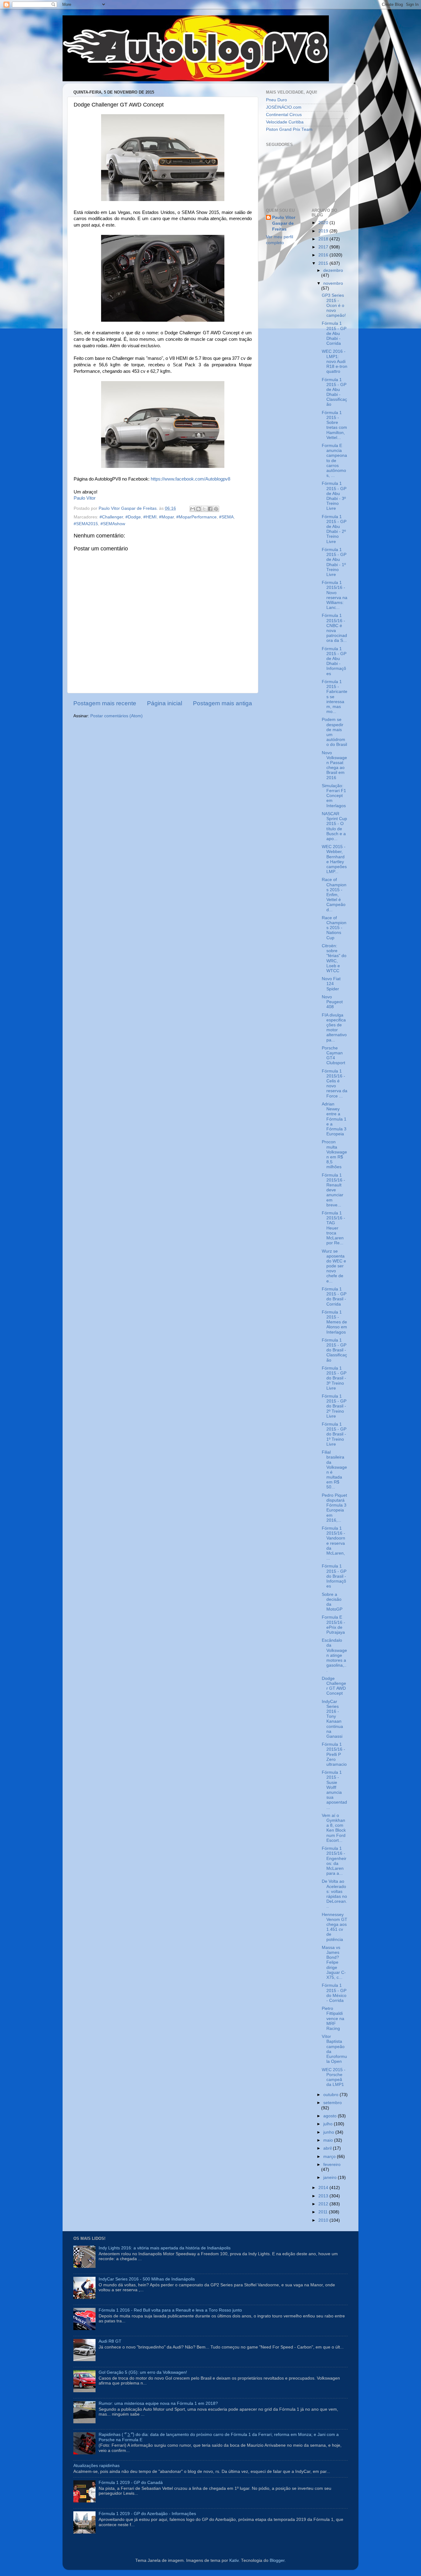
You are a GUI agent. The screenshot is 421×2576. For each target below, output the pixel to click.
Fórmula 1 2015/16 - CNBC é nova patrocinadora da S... (334, 628)
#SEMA (226, 517)
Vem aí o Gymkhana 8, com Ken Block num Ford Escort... (334, 1828)
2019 (324, 231)
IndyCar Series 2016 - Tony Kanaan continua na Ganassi (332, 1719)
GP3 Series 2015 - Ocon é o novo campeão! (334, 305)
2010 (324, 2220)
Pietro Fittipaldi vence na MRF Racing (333, 2019)
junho (329, 2132)
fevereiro (332, 2165)
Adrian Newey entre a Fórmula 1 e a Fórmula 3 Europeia (334, 1119)
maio (329, 2140)
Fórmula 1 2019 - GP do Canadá (131, 2483)
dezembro (333, 270)
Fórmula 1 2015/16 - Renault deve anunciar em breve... (333, 1190)
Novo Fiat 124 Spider (331, 984)
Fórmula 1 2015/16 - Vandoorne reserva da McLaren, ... (333, 1543)
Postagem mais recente (105, 703)
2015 (324, 263)
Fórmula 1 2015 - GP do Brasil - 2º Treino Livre (334, 1406)
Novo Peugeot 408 (332, 1002)
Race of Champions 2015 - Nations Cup (334, 928)
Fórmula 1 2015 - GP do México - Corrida (334, 1993)
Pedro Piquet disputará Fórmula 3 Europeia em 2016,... (334, 1508)
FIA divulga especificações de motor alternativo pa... (334, 1028)
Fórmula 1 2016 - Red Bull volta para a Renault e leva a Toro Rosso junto (170, 2310)
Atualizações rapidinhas (96, 2466)
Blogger (277, 2560)
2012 (324, 2204)
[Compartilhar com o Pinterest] (216, 509)
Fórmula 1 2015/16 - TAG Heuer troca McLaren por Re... (333, 1228)
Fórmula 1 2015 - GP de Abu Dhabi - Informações (334, 661)
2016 (324, 255)
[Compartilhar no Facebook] (210, 509)
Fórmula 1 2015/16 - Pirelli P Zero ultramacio (334, 1754)
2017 (324, 247)
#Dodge (133, 517)
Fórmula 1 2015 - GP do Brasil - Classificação (334, 1350)
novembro (333, 283)
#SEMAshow (113, 524)
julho (329, 2124)
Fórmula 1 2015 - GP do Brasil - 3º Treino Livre (334, 1378)
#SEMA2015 (86, 524)
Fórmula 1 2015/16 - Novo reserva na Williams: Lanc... (335, 595)
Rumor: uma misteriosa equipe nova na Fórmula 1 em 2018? (158, 2403)
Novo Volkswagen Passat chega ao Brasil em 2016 (334, 765)
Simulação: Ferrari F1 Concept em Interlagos (334, 796)
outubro (331, 2095)
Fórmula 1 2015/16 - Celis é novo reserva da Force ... (335, 1084)
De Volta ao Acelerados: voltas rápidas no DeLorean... (334, 1894)
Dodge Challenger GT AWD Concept (334, 1686)
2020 (324, 223)
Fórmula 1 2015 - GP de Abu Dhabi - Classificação (334, 392)
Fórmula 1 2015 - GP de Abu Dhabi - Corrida (334, 333)
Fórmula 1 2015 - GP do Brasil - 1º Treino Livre (334, 1434)
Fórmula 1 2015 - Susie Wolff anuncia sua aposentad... (334, 1790)
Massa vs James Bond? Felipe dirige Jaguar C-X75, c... (334, 1962)
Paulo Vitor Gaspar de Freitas (284, 223)
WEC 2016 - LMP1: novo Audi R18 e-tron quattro (335, 361)
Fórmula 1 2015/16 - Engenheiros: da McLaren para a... (334, 1861)
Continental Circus (284, 115)
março (330, 2157)
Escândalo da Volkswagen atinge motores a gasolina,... (334, 1655)
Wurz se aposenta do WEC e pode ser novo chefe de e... (334, 1266)
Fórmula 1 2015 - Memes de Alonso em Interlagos (334, 1322)
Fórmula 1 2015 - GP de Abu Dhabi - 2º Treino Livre (334, 529)
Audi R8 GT (110, 2341)
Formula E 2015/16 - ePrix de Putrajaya (333, 1625)
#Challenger (111, 517)
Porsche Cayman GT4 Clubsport (333, 1056)
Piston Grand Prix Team (289, 129)
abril (328, 2148)
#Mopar (166, 517)
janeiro (331, 2178)
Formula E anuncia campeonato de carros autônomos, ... (334, 461)
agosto (331, 2116)
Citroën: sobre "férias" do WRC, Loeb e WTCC (334, 958)
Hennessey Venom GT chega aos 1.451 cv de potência (335, 1927)
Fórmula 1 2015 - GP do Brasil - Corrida (334, 1297)
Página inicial (165, 703)
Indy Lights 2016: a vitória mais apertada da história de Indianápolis (165, 2248)
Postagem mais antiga (223, 703)
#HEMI (150, 517)
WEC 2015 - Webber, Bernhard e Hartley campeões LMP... (334, 859)
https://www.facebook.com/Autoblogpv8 (190, 479)
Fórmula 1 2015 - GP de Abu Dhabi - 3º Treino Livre (334, 496)
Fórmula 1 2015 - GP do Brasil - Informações (334, 1576)
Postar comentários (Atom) (116, 716)
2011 (324, 2212)
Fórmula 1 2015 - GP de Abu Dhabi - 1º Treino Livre (334, 562)
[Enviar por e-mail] (193, 509)
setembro (333, 2103)
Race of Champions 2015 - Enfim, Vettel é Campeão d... (334, 895)
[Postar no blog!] (198, 509)
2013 (324, 2196)
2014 (324, 2188)
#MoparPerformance (196, 517)
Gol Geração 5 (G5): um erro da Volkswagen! (143, 2372)
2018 (324, 239)
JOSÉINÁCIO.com (284, 107)
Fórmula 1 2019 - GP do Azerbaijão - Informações (147, 2514)
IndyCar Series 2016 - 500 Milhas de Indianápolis (147, 2279)
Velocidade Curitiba (285, 122)
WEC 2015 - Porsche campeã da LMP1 (334, 2077)
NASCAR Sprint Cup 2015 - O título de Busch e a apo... (334, 826)
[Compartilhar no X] (204, 509)
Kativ (234, 2560)
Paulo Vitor (85, 498)
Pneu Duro (276, 100)
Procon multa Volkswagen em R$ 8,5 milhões (334, 1154)
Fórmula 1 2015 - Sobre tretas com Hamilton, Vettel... (334, 425)
